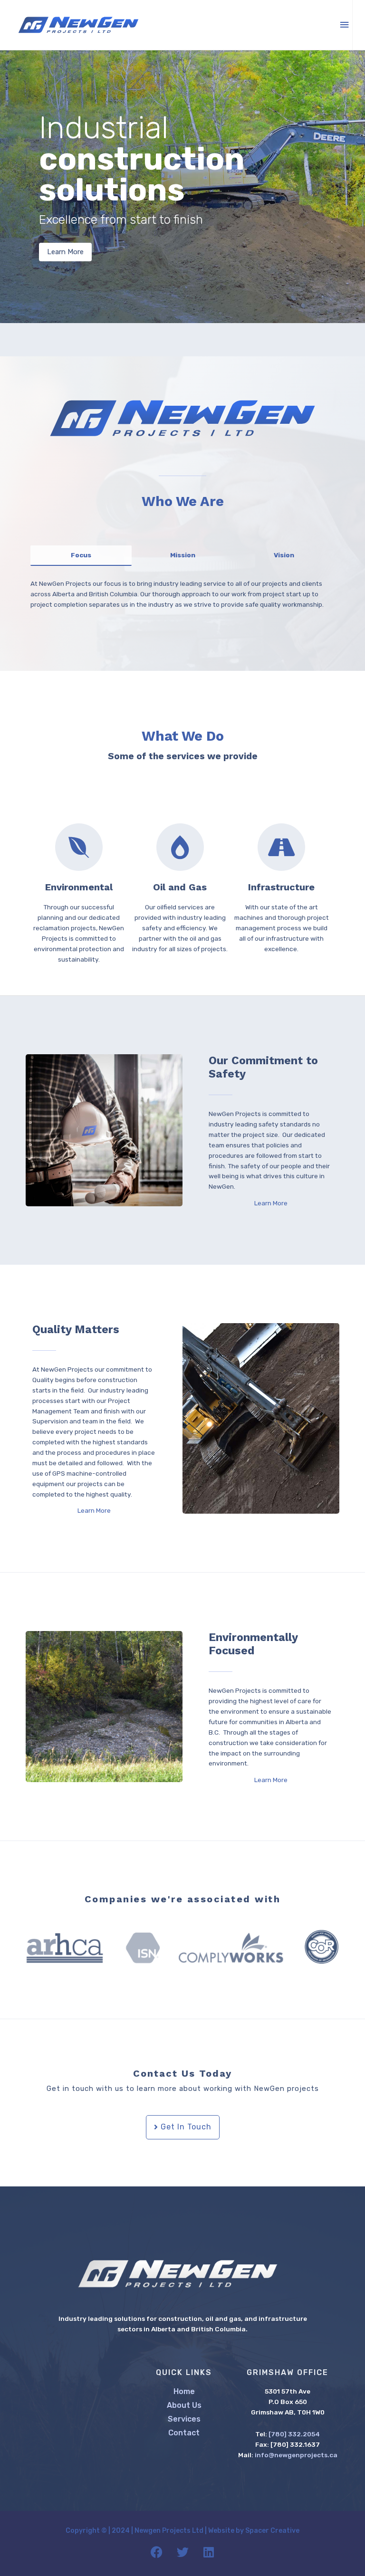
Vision (284, 555)
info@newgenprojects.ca (296, 2455)
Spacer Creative (272, 2531)
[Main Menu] (345, 25)
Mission (183, 555)
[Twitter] (182, 2552)
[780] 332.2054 (294, 2434)
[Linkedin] (209, 2552)
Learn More (65, 252)
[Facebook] (156, 2552)
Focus (81, 555)
